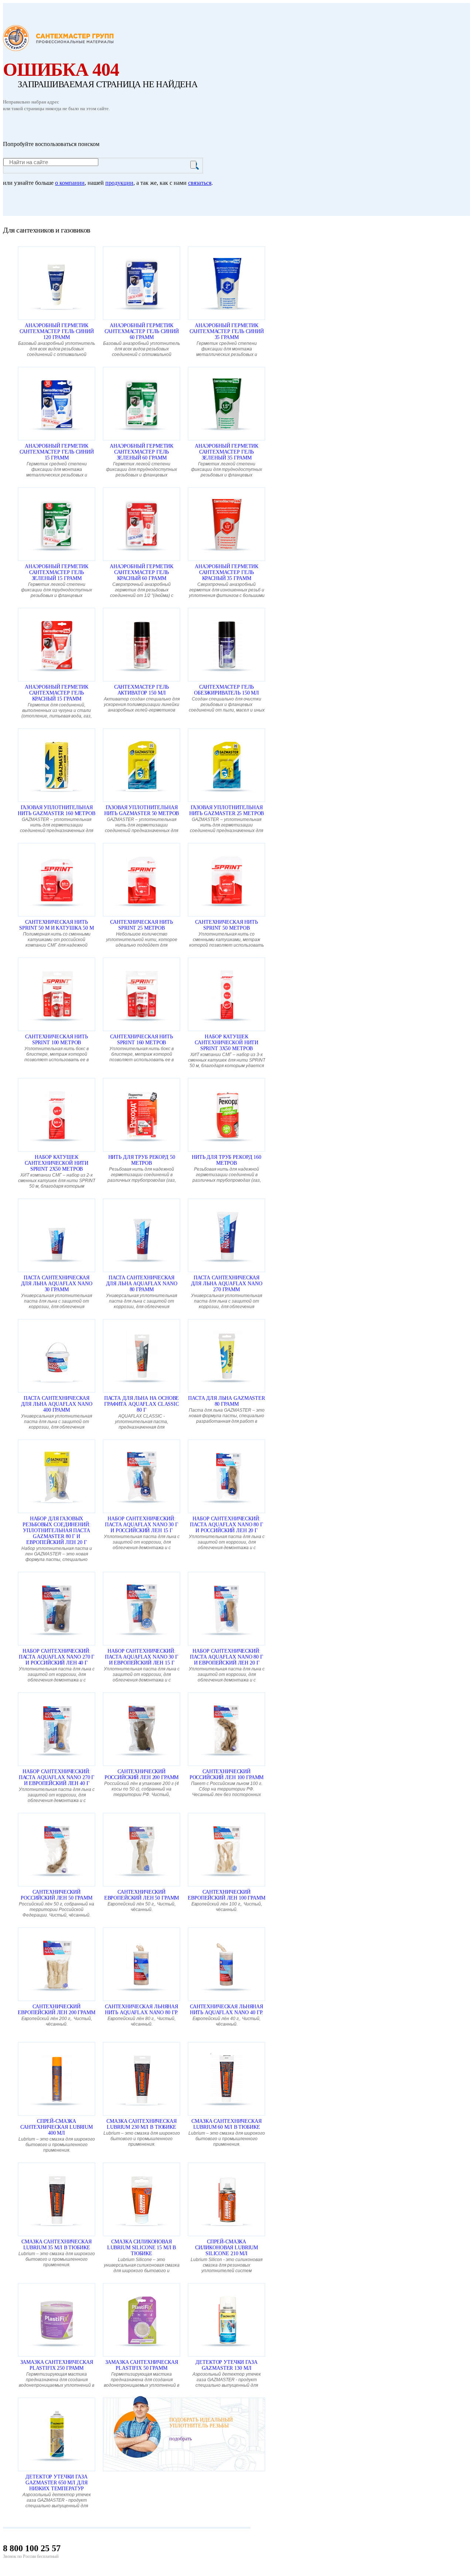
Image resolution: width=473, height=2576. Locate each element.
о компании (70, 183)
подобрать (181, 2439)
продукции (119, 183)
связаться (200, 183)
